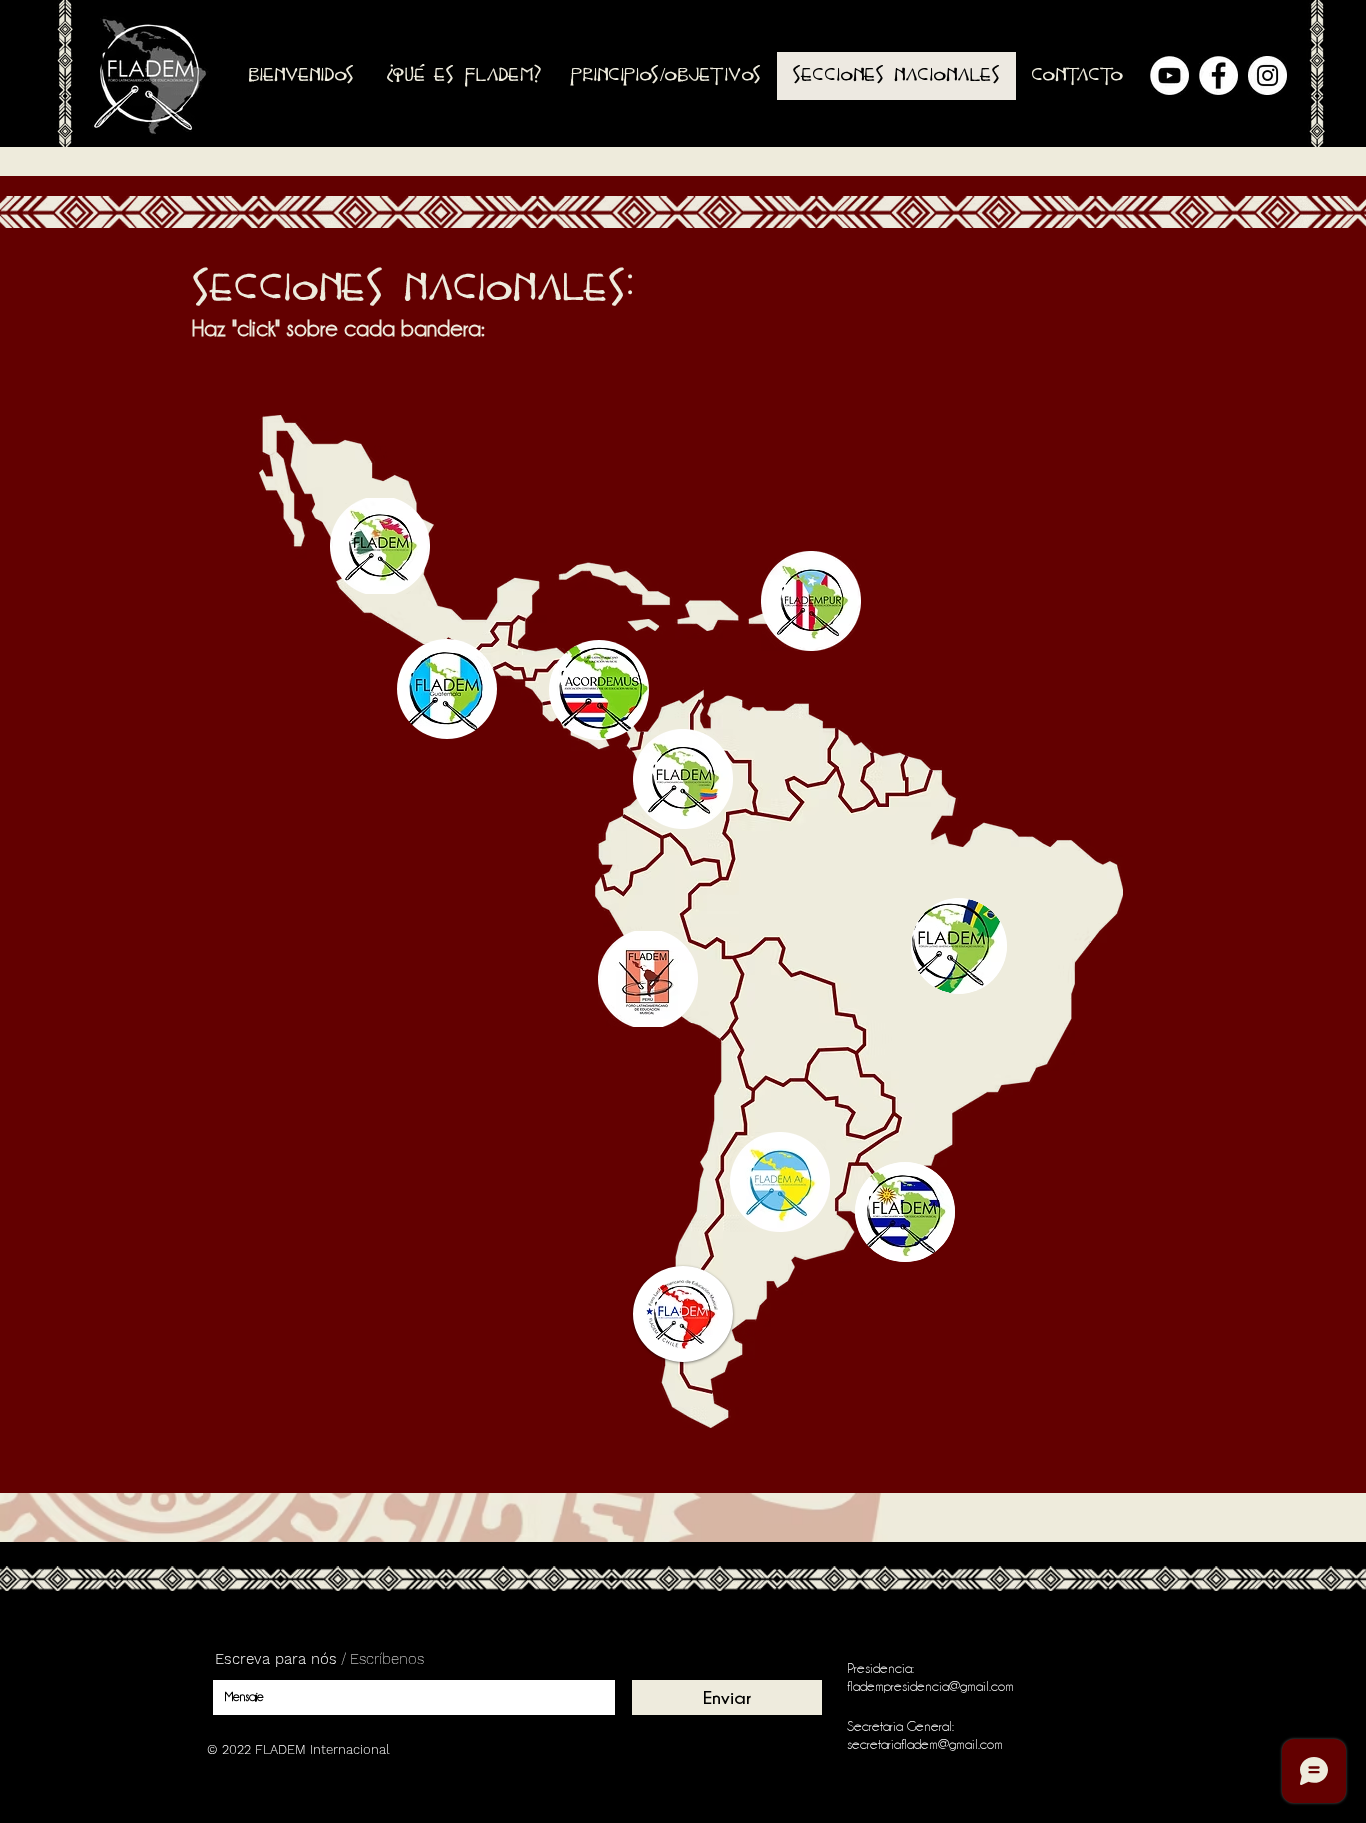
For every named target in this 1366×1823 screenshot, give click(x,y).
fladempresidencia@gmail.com (930, 1686)
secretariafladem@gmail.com (925, 1744)
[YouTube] (1169, 75)
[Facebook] (1218, 75)
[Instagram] (1267, 75)
